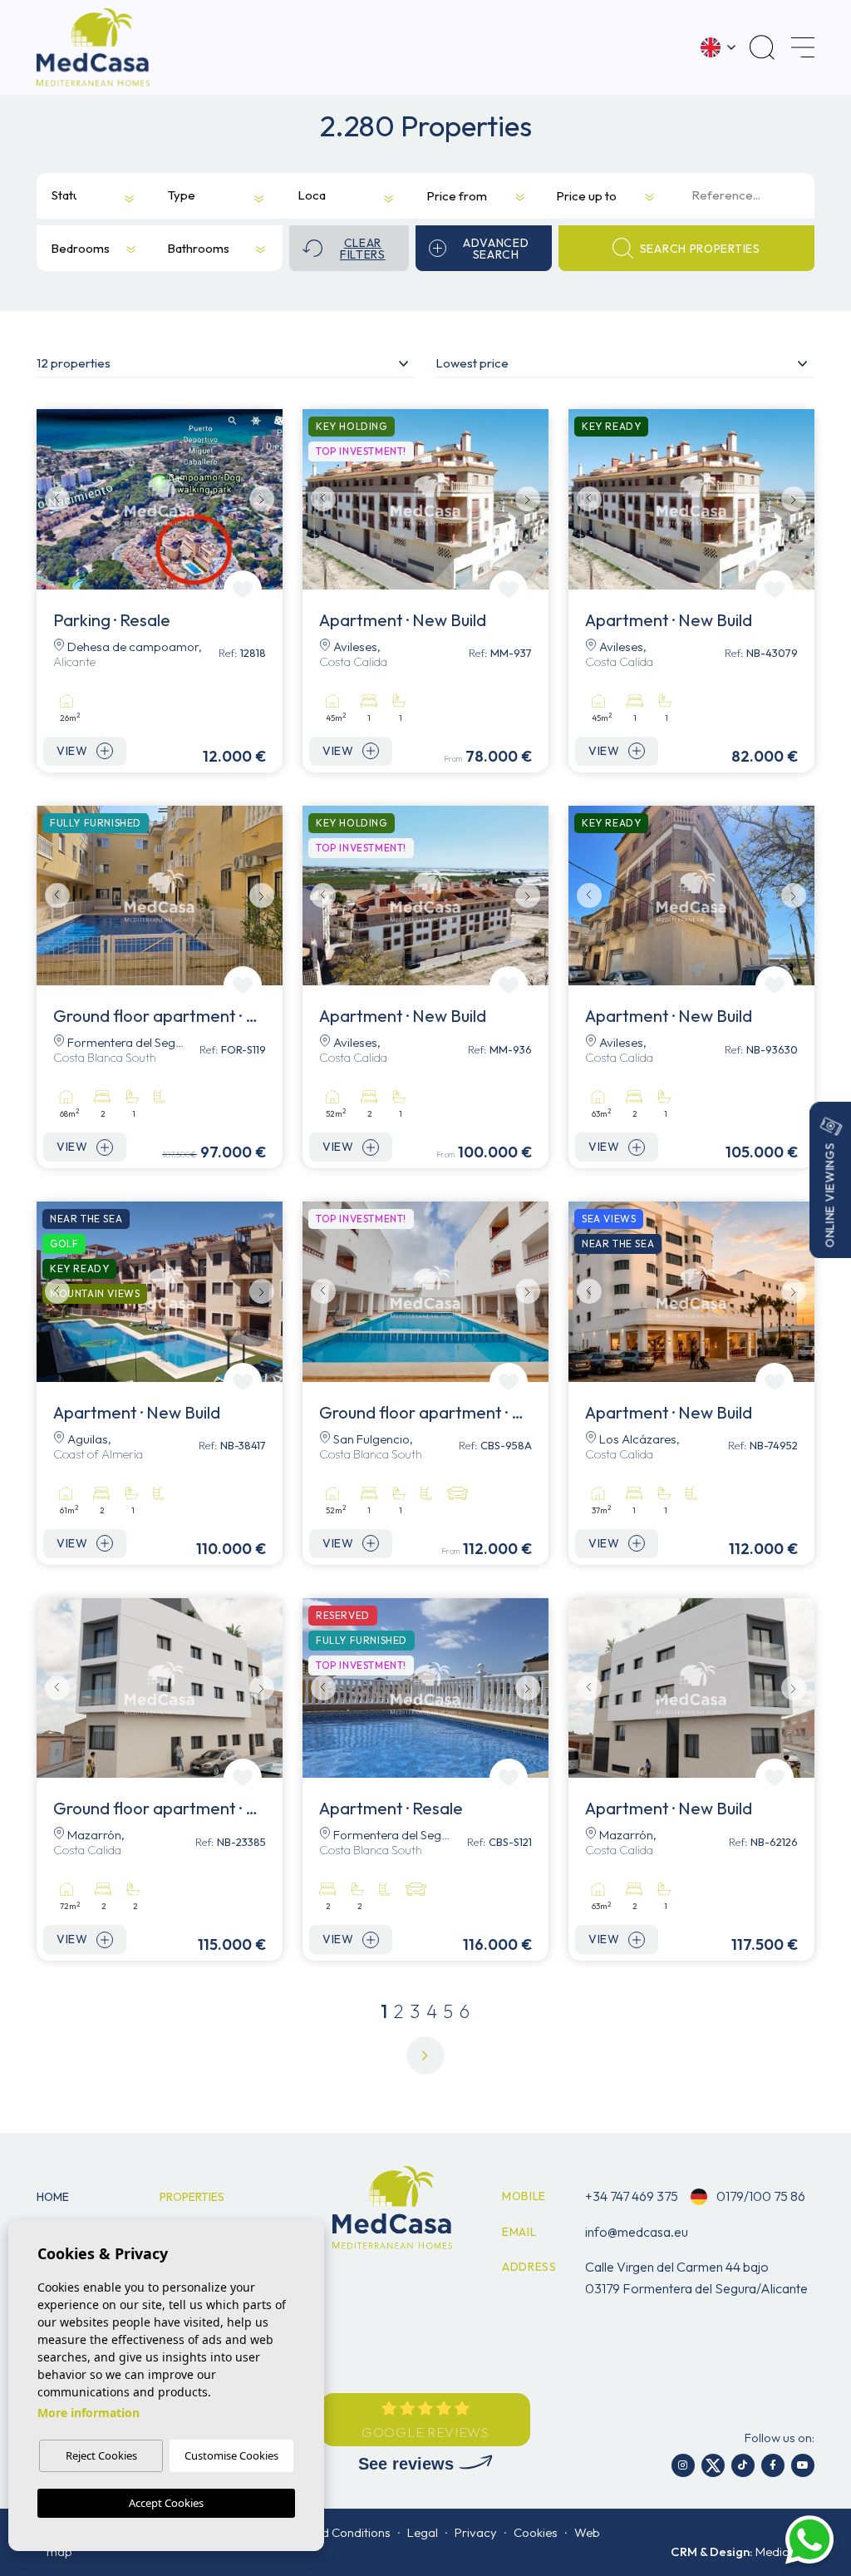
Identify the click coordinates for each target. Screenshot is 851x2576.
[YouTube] (803, 2465)
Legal (423, 2532)
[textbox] (66, 196)
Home (53, 2197)
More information (89, 2413)
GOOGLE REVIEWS (425, 2432)
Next (266, 499)
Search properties (700, 249)
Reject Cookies (101, 2455)
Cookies (536, 2532)
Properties (192, 2197)
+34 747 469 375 (632, 2196)
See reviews (408, 2464)
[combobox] (82, 196)
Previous (53, 499)
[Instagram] (683, 2465)
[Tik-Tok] (743, 2465)
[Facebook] (773, 2465)
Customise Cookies (231, 2455)
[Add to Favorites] (243, 590)
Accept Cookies (166, 2503)
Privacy (476, 2532)
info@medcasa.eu (637, 2232)
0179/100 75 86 (760, 2196)
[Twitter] (713, 2465)
